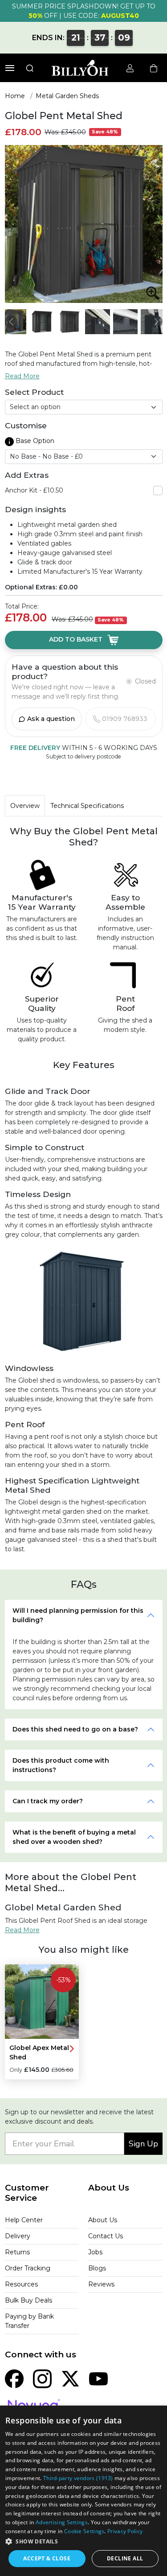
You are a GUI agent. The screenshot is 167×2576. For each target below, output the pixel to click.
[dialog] (83, 2491)
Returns (17, 2252)
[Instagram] (42, 2378)
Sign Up (143, 2144)
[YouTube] (98, 2378)
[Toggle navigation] (10, 68)
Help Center (24, 2220)
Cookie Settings (84, 2531)
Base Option (34, 441)
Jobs (95, 2252)
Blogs (97, 2268)
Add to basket (77, 639)
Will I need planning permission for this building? (78, 1615)
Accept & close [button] (47, 2558)
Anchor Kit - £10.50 (34, 490)
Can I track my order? (48, 1801)
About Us (103, 2220)
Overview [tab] (25, 806)
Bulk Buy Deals (29, 2300)
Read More (22, 376)
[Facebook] (14, 2378)
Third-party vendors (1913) (78, 2478)
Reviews (101, 2284)
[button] (83, 2541)
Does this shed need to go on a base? (75, 1729)
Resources (21, 2284)
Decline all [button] (125, 2558)
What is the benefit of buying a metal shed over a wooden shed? (74, 1837)
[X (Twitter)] (70, 2378)
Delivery (18, 2236)
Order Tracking (28, 2268)
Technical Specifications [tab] (87, 806)
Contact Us (106, 2236)
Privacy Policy (125, 2531)
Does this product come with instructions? (61, 1765)
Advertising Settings (62, 2522)
